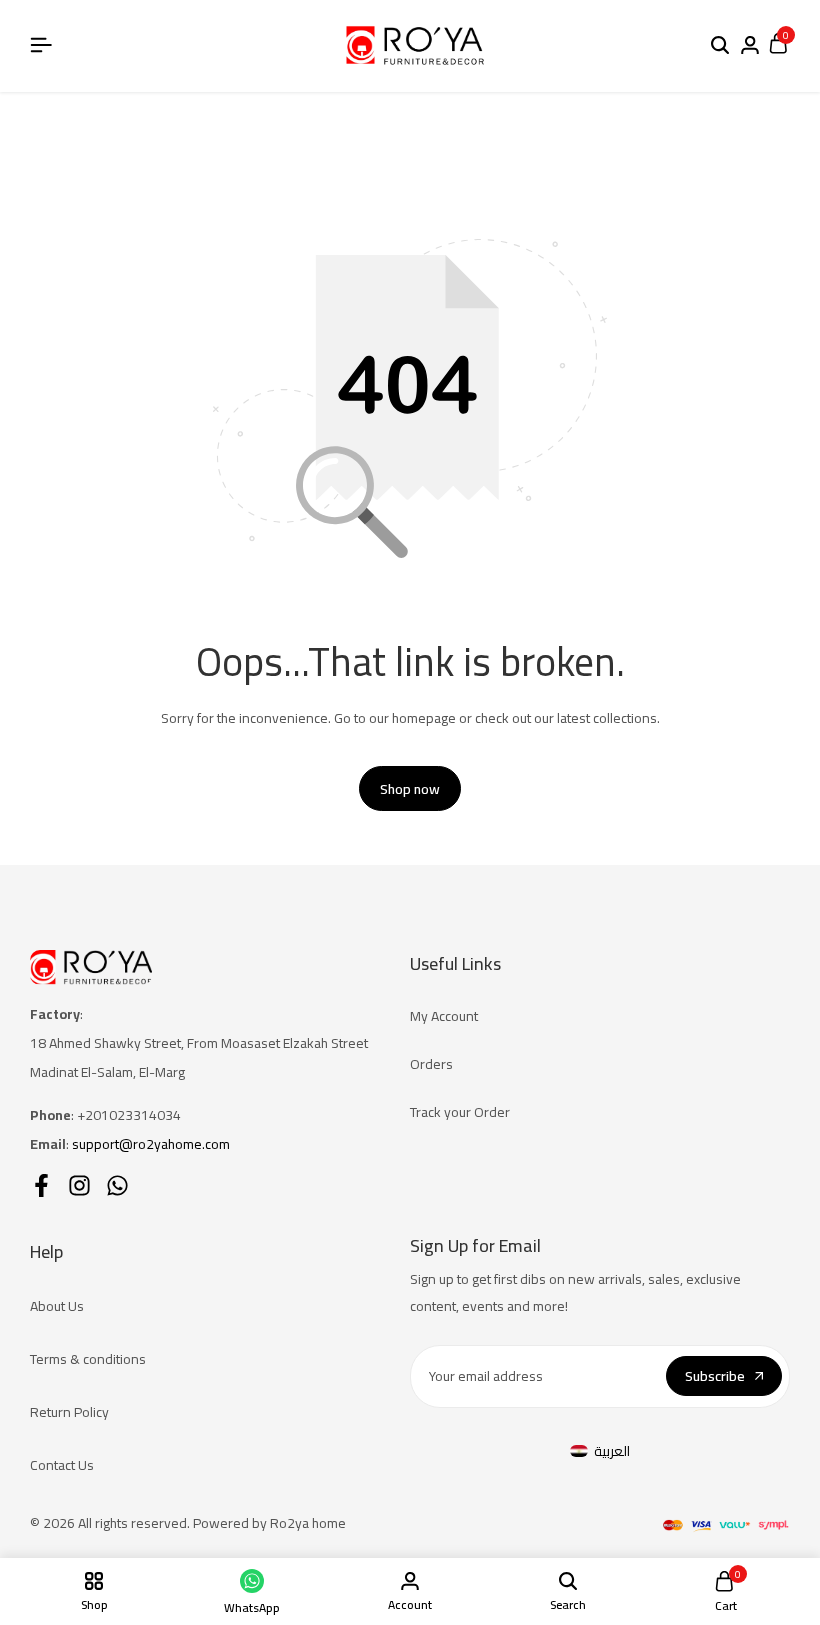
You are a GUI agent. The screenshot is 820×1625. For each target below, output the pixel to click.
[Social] (41, 1185)
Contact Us (62, 1465)
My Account (444, 1016)
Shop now (410, 789)
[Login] (750, 46)
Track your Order (460, 1112)
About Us (57, 1306)
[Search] (720, 46)
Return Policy (69, 1412)
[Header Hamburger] (41, 45)
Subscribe (715, 1376)
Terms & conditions (88, 1359)
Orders (431, 1064)
